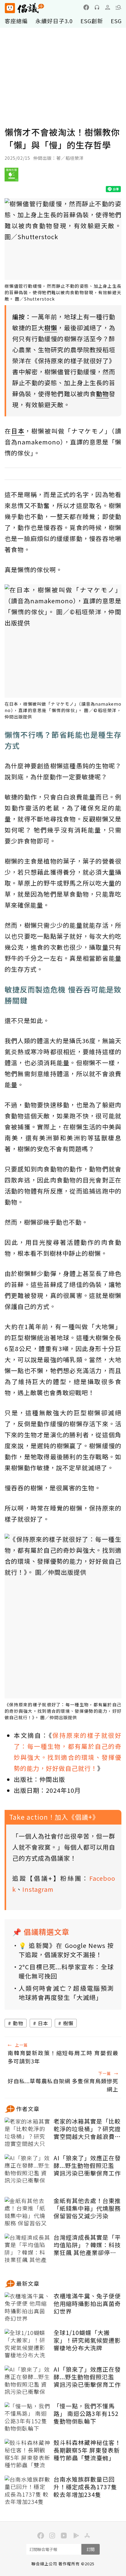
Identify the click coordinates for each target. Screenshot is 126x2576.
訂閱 (91, 2549)
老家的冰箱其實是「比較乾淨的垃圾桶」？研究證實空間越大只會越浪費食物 (87, 2129)
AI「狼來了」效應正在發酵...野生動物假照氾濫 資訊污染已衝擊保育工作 (87, 2165)
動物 (18, 2023)
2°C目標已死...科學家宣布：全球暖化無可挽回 (66, 1971)
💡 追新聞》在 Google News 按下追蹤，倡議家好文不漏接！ (66, 1950)
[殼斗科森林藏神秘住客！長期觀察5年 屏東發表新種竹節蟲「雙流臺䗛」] (28, 2454)
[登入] (108, 7)
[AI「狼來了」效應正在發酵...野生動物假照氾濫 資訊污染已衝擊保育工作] (28, 2169)
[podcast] (97, 7)
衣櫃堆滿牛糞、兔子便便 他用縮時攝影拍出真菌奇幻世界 (87, 2304)
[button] (118, 7)
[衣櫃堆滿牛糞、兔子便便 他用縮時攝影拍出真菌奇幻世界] (28, 2307)
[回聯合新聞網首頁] (10, 8)
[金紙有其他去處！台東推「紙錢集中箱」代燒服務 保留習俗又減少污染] (28, 2212)
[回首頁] (24, 8)
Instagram (38, 1889)
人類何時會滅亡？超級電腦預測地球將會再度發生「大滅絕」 (66, 1993)
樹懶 (68, 2023)
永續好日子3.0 (54, 21)
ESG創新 (92, 21)
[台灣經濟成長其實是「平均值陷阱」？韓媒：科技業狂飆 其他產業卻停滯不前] (28, 2249)
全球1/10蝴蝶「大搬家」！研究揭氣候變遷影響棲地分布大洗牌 (87, 2340)
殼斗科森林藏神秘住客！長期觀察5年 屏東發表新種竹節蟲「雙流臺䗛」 (87, 2450)
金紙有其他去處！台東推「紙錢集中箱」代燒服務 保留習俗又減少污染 (87, 2208)
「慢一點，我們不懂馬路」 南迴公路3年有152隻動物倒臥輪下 (86, 2413)
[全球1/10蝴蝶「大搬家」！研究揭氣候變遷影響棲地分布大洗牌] (28, 2344)
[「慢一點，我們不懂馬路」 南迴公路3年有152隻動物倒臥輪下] (28, 2417)
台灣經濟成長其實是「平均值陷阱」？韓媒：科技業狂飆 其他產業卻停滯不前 (87, 2245)
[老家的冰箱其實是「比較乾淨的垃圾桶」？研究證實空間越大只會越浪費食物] (28, 2133)
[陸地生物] (11, 177)
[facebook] (86, 7)
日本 (43, 2023)
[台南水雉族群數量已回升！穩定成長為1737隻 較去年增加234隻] (28, 2491)
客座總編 (16, 21)
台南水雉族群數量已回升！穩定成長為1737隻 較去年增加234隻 (85, 2487)
